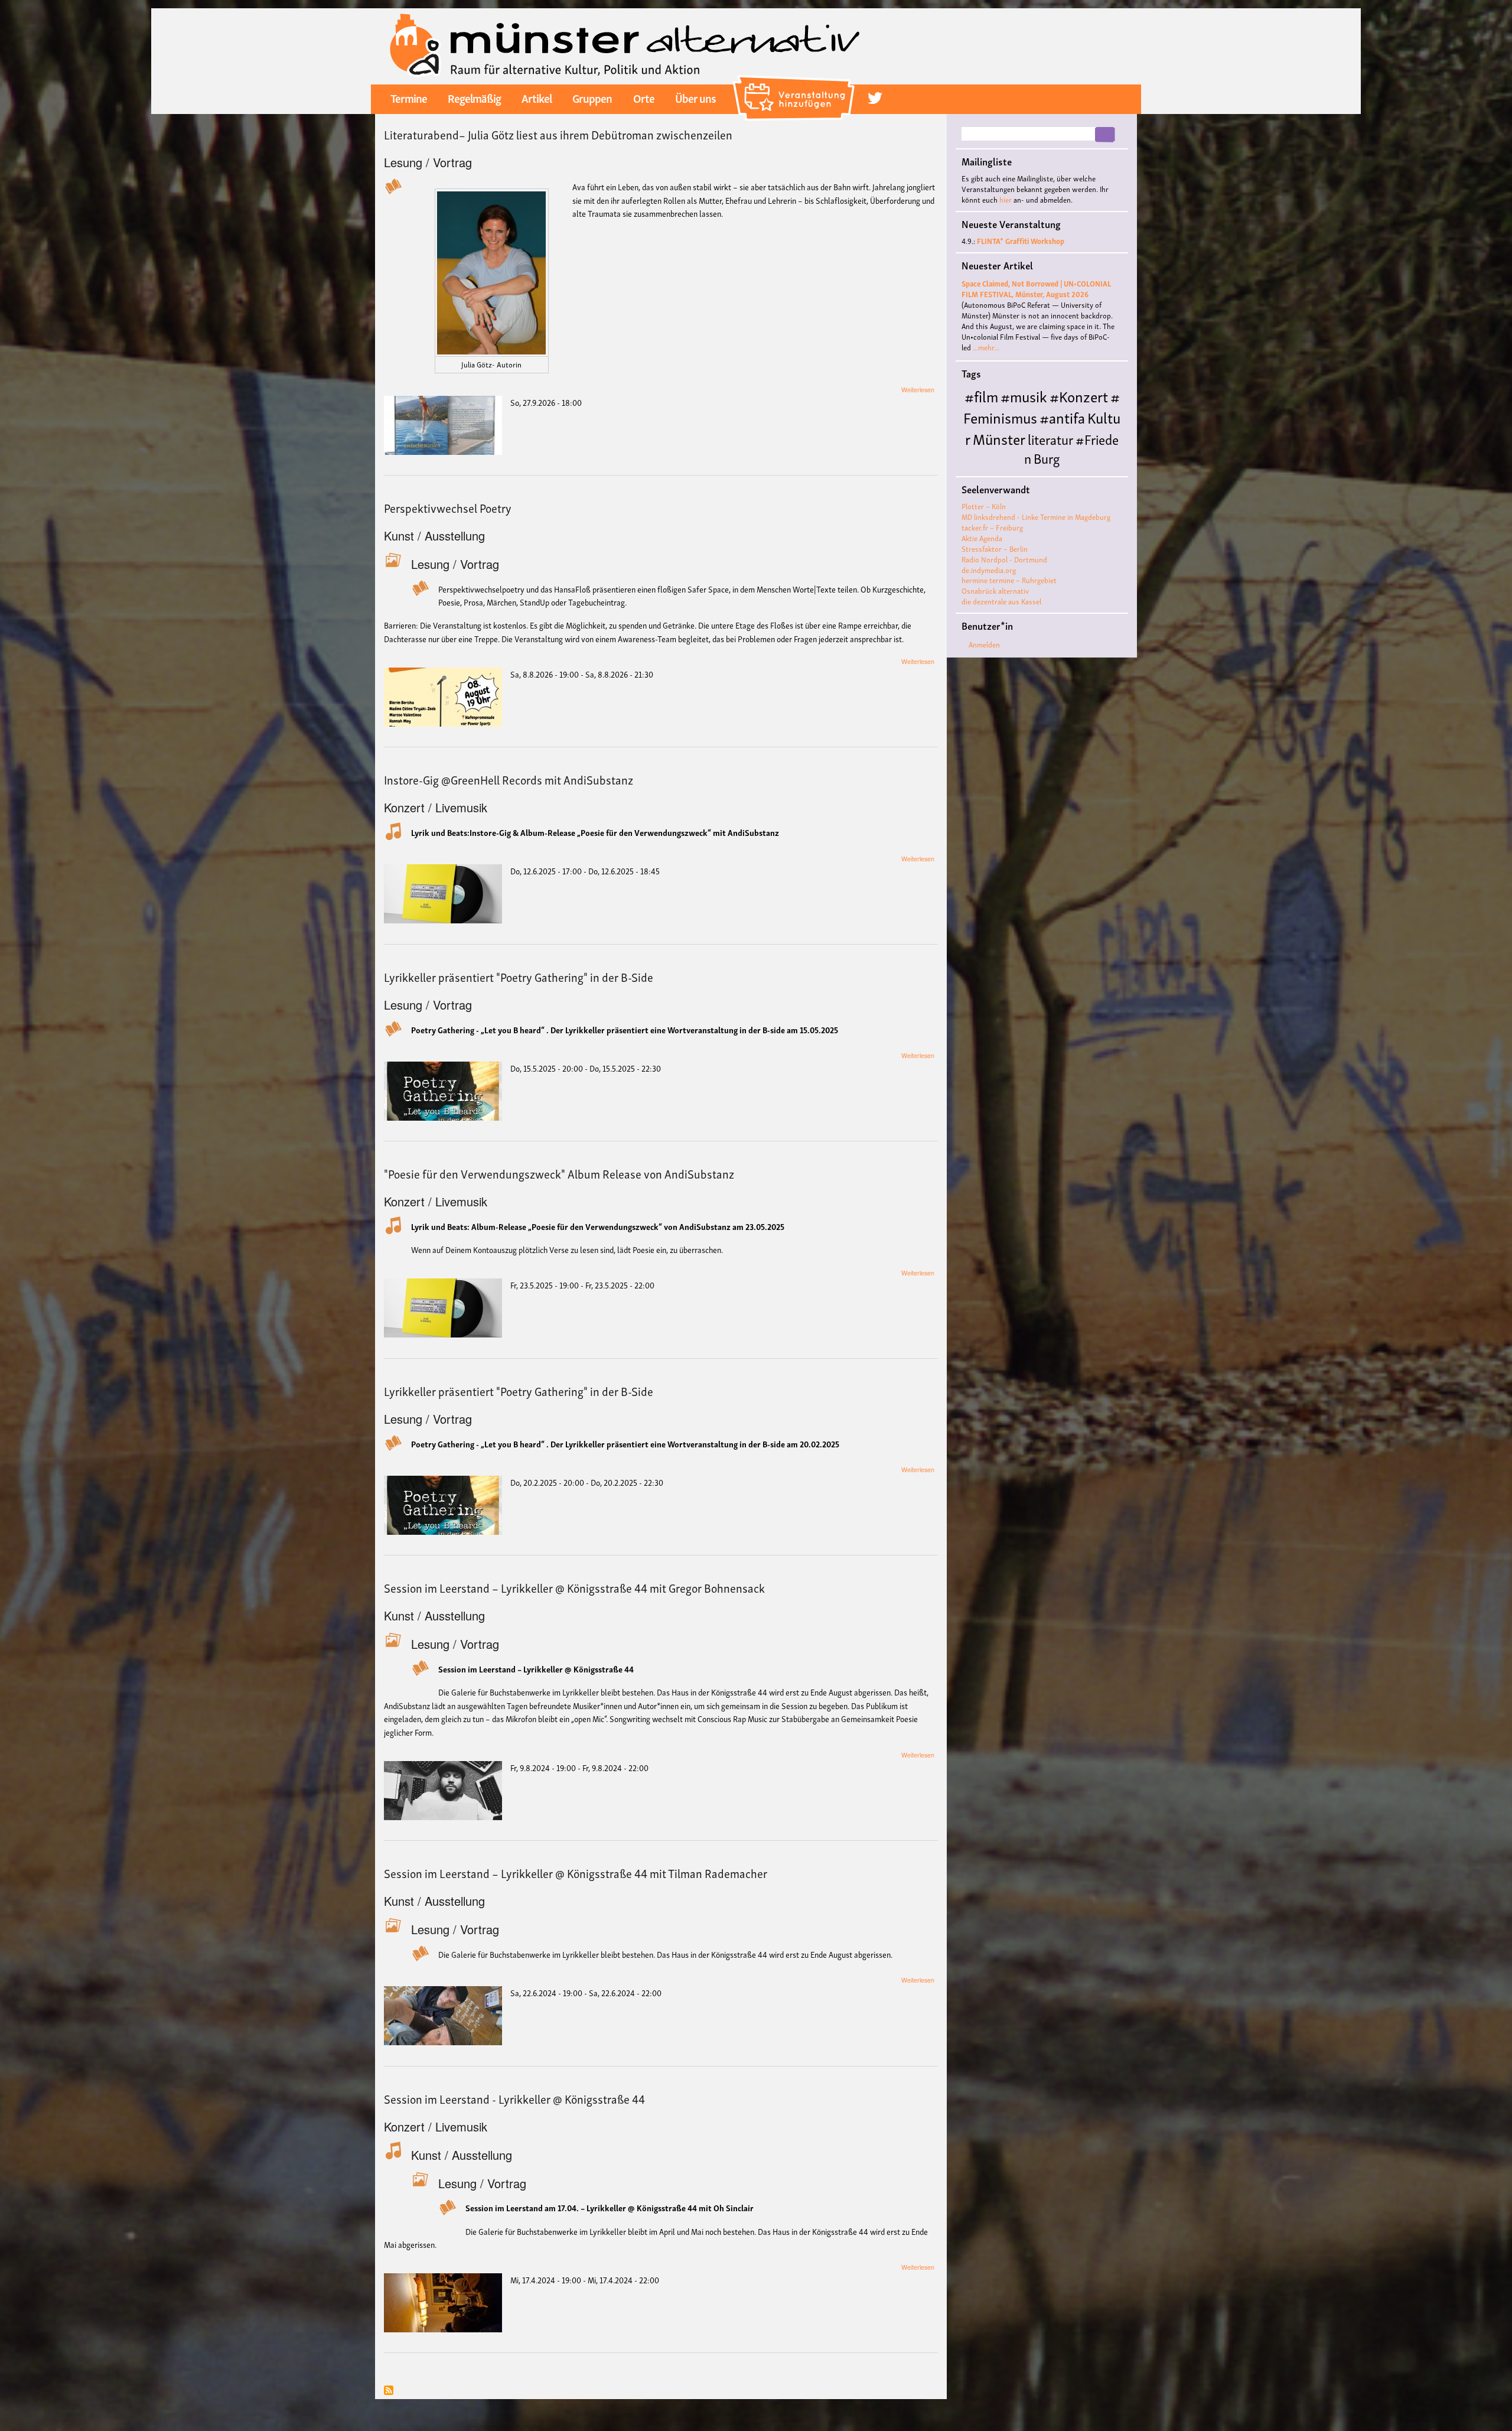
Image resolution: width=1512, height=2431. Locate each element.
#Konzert (1079, 396)
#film (981, 396)
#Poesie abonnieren (389, 2391)
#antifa (1062, 417)
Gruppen (592, 97)
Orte (644, 97)
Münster (999, 438)
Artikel (537, 97)
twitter (875, 98)
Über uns (695, 97)
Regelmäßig (474, 97)
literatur (1050, 439)
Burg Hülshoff (1011, 467)
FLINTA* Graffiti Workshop (1021, 241)
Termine (409, 97)
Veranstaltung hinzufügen (795, 80)
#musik (1024, 396)
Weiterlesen (918, 390)
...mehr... (986, 347)
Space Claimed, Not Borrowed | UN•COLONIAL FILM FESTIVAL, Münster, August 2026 (1036, 289)
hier (1006, 199)
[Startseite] (625, 45)
